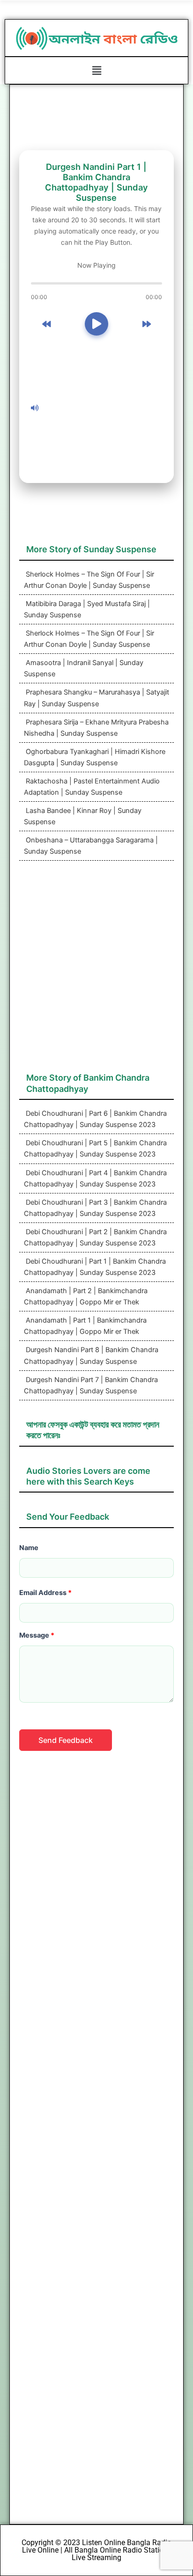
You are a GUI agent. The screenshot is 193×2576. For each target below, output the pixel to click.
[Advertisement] (104, 408)
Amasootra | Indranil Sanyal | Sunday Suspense (84, 668)
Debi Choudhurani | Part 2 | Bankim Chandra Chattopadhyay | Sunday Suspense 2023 (95, 1237)
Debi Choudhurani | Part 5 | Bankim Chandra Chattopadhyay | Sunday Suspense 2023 (95, 1149)
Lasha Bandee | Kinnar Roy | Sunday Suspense (83, 816)
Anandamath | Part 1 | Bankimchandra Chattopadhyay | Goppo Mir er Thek (85, 1326)
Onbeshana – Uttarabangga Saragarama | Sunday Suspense (91, 846)
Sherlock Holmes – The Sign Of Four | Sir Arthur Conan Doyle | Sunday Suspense (89, 580)
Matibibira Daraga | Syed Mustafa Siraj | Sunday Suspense (87, 609)
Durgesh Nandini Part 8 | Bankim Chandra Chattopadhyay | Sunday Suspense (91, 1355)
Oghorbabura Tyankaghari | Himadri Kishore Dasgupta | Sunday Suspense (95, 757)
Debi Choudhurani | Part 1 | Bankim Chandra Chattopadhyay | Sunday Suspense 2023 (95, 1267)
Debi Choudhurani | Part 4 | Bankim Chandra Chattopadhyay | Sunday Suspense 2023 (95, 1178)
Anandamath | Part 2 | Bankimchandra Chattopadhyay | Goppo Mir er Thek (86, 1296)
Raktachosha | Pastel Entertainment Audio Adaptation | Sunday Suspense (92, 787)
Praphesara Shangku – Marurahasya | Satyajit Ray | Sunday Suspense (96, 698)
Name (29, 1548)
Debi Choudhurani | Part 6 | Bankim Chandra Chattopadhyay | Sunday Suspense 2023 (95, 1119)
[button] (96, 70)
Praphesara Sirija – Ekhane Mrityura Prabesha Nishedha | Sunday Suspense (96, 728)
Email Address (45, 1593)
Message (37, 1635)
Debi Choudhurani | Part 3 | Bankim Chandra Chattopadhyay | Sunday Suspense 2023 (95, 1208)
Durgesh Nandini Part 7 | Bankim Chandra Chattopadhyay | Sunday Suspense (91, 1385)
